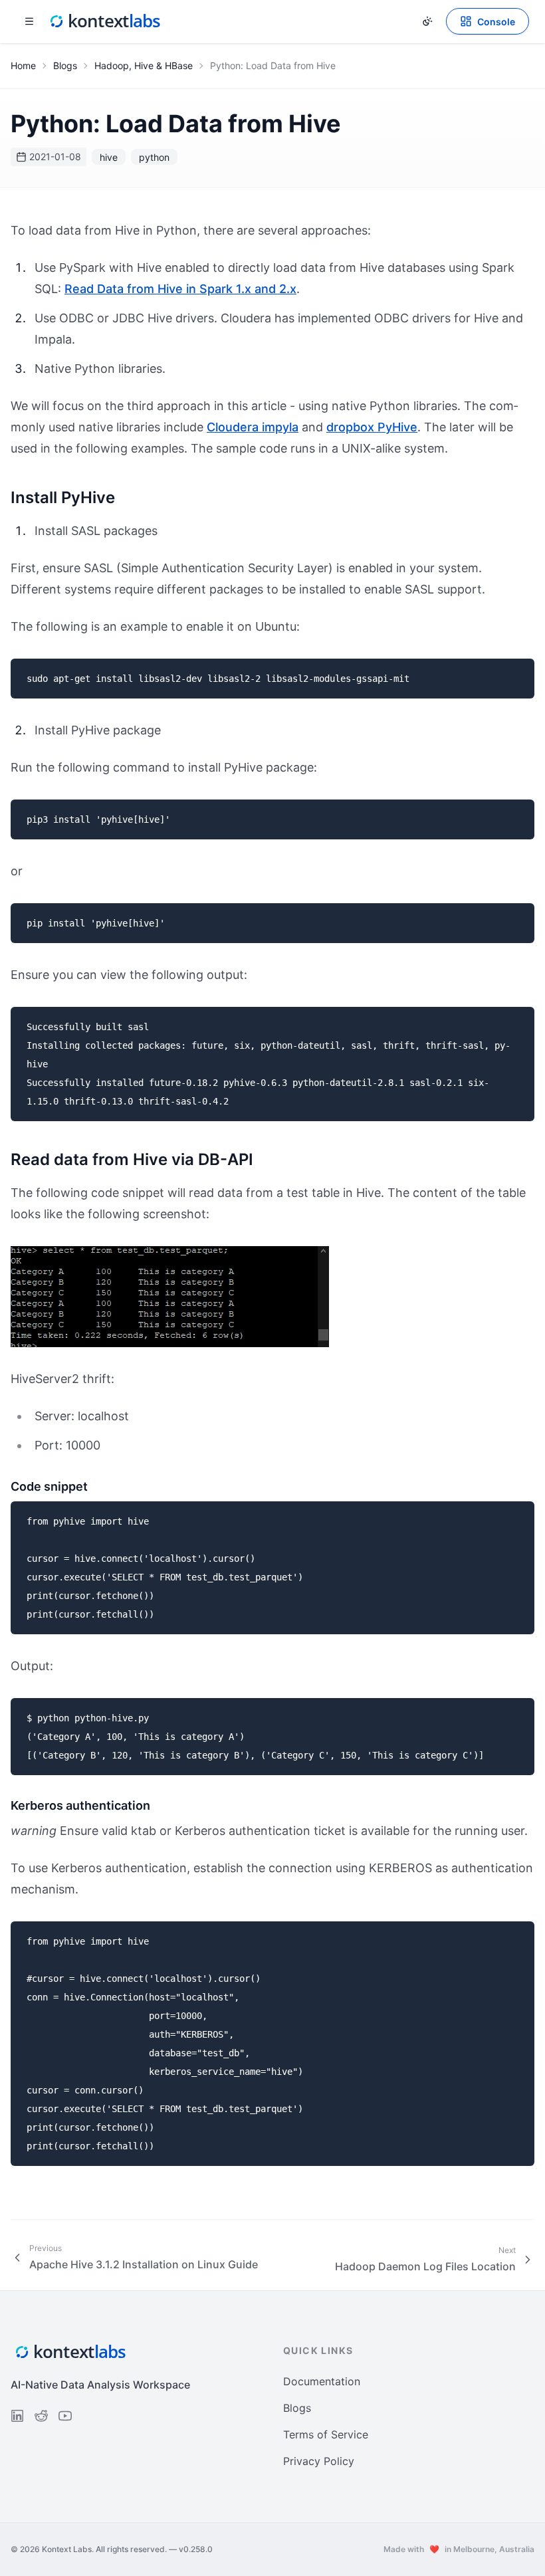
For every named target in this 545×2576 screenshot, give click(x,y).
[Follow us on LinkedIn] (17, 2416)
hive (109, 157)
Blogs (65, 65)
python (154, 157)
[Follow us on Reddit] (41, 2416)
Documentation (322, 2381)
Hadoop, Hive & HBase (144, 65)
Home (23, 65)
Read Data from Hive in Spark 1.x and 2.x (180, 289)
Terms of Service (326, 2434)
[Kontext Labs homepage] (105, 21)
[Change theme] (427, 21)
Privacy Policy (319, 2461)
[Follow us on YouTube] (65, 2416)
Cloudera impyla (253, 427)
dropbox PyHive (372, 427)
